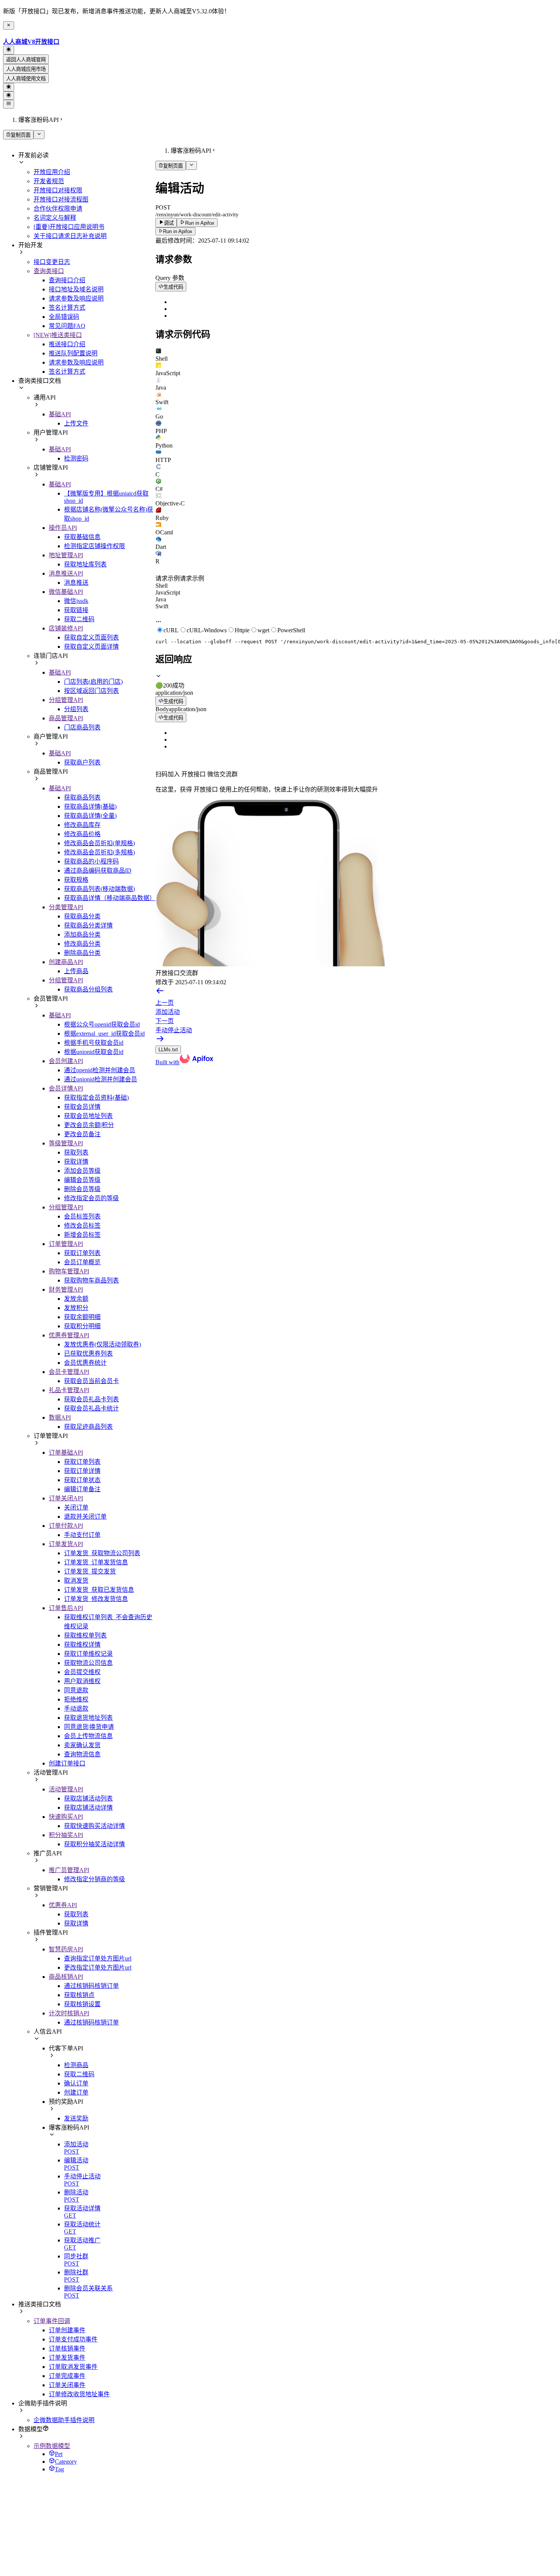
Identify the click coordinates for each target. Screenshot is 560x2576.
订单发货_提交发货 (90, 1571)
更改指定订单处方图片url (98, 1968)
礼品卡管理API (69, 1390)
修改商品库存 (82, 825)
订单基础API (66, 1453)
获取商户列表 (82, 762)
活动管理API (66, 1789)
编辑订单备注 (82, 1489)
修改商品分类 (82, 944)
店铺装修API (66, 628)
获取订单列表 (82, 1253)
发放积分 (76, 1308)
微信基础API (66, 592)
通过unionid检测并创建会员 (101, 1079)
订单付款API (66, 1526)
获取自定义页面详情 (91, 647)
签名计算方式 (67, 308)
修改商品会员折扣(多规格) (99, 852)
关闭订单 (76, 1507)
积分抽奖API (66, 1835)
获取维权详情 (82, 1645)
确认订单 (76, 2083)
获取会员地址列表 (88, 1116)
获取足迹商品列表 (88, 1427)
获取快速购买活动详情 (94, 1826)
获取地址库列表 (85, 564)
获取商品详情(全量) (90, 816)
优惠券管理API (69, 1335)
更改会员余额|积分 (89, 1125)
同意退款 (76, 1690)
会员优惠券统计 (85, 1363)
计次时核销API (69, 2013)
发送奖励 (76, 2118)
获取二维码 (79, 619)
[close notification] (9, 26)
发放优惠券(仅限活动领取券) (102, 1344)
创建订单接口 (67, 1763)
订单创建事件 (67, 2330)
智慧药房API (66, 1949)
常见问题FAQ (67, 326)
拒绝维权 (76, 1699)
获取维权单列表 (85, 1635)
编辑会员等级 (82, 1180)
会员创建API (66, 1061)
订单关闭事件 (67, 2385)
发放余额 (76, 1299)
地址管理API (66, 555)
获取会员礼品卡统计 (91, 1408)
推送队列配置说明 (73, 353)
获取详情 (76, 1162)
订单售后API (66, 1608)
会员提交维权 (82, 1672)
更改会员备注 (82, 1134)
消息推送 (76, 583)
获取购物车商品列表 (91, 1280)
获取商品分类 (82, 916)
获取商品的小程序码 (91, 861)
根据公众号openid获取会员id (102, 1024)
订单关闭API (66, 1498)
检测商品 (76, 2065)
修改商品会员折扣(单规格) (99, 843)
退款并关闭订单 (85, 1517)
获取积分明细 (82, 1326)
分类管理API (66, 907)
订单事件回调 (52, 2321)
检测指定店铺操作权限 (94, 546)
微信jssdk (76, 601)
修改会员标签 (82, 1226)
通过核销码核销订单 (91, 1986)
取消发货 (76, 1581)
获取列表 (76, 1152)
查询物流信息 (82, 1754)
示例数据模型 (52, 2446)
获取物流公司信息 (88, 1663)
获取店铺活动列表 (88, 1798)
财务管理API (66, 1290)
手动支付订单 (82, 1535)
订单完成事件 (67, 2376)
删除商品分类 (82, 953)
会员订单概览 (82, 1262)
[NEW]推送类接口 (58, 335)
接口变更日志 (52, 262)
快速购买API (66, 1817)
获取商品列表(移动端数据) (99, 889)
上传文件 (76, 423)
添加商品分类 (82, 935)
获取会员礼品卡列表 (91, 1399)
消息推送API (66, 573)
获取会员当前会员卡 (91, 1381)
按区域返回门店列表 (91, 691)
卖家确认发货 (82, 1745)
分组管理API (66, 700)
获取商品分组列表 (88, 989)
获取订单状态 (82, 1480)
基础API (60, 414)
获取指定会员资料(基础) (96, 1098)
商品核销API (66, 1977)
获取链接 (76, 610)
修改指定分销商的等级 (94, 1879)
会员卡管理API (69, 1372)
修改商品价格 (82, 834)
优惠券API (63, 1905)
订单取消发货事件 (73, 2367)
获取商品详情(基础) (90, 807)
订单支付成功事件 (73, 2339)
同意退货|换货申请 (89, 1727)
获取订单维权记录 (88, 1654)
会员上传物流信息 (88, 1736)
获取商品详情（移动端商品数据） (110, 898)
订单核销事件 (67, 2348)
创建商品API (66, 962)
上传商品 (76, 971)
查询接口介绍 (67, 280)
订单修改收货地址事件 (79, 2394)
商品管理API (66, 718)
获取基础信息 (82, 537)
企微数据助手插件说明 (64, 2420)
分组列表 (76, 709)
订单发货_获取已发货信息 (99, 1590)
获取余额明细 (82, 1317)
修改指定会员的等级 (91, 1198)
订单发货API (66, 1544)
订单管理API (66, 1244)
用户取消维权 (82, 1681)
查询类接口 (49, 271)
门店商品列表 (82, 727)
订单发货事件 (67, 2358)
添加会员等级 (82, 1171)
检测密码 (76, 458)
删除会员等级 (82, 1189)
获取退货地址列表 (88, 1718)
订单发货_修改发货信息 (96, 1599)
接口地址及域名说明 (76, 289)
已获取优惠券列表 (88, 1354)
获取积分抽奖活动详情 (94, 1844)
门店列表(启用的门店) (93, 682)
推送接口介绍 (67, 344)
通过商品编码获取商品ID (98, 871)
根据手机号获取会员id (94, 1043)
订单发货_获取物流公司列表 (102, 1553)
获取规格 (76, 880)
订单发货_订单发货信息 (96, 1562)
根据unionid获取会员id (94, 1052)
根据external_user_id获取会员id (104, 1034)
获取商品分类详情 (88, 925)
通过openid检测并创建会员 (100, 1070)
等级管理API (66, 1143)
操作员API (63, 528)
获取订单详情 (82, 1471)
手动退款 (76, 1709)
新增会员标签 (82, 1235)
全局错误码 (64, 317)
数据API (60, 1418)
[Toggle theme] (9, 50)
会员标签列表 (82, 1216)
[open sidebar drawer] (9, 104)
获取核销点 (79, 1995)
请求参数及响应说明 (76, 298)
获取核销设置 (82, 2004)
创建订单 (76, 2092)
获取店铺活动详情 (88, 1808)
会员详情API (66, 1088)
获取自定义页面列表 (91, 637)
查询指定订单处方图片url (98, 1958)
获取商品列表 (82, 797)
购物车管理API (69, 1271)
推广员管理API (69, 1870)
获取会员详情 (82, 1107)
